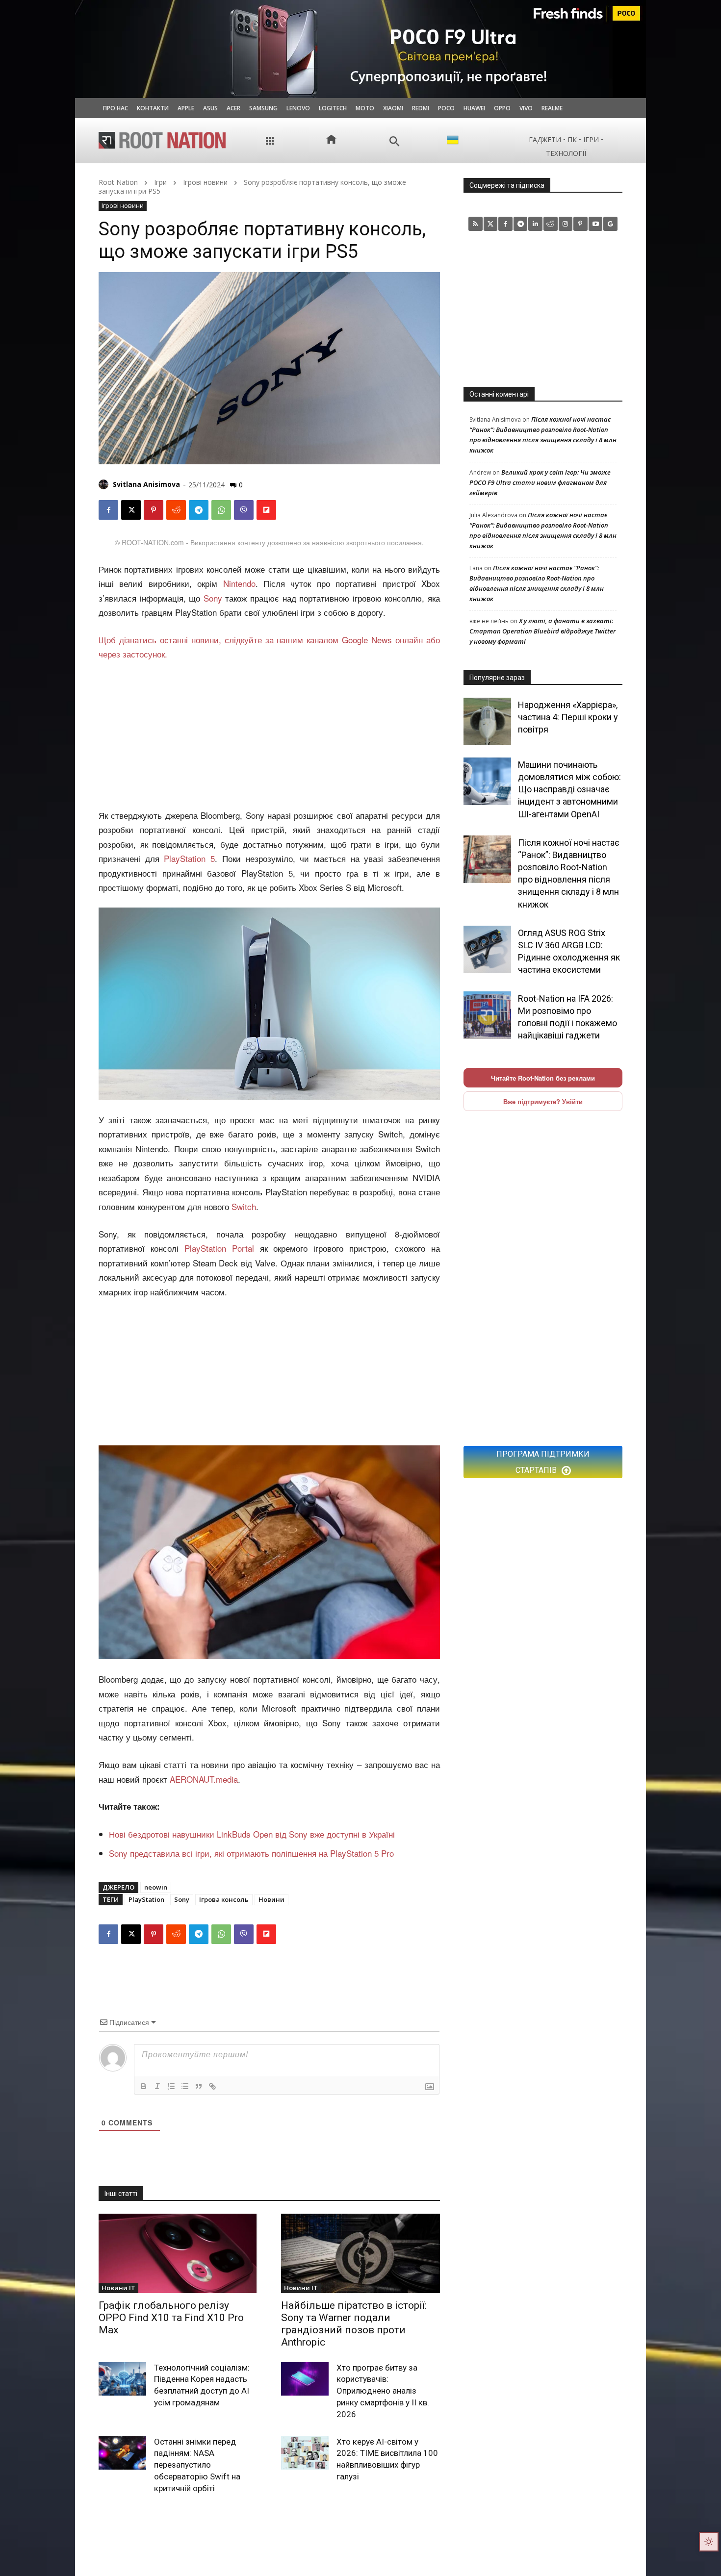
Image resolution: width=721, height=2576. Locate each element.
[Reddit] (551, 224)
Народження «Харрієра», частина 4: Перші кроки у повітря (568, 717)
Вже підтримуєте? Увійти (543, 1101)
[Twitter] (491, 224)
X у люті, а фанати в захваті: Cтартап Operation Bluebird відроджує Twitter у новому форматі (542, 631)
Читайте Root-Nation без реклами (543, 1078)
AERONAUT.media (204, 1779)
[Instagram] (566, 224)
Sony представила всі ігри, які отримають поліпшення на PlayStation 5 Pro (251, 1853)
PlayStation (146, 1899)
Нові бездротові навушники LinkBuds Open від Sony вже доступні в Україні (252, 1834)
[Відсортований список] (171, 2086)
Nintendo (239, 583)
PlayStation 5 (189, 858)
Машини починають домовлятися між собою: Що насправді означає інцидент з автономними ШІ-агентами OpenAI (569, 789)
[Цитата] (199, 2086)
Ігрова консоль (224, 1899)
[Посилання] (212, 2086)
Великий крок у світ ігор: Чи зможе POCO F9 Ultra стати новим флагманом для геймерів (540, 482)
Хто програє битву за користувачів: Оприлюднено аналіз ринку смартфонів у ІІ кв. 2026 (383, 2391)
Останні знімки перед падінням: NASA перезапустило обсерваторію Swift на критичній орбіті (197, 2465)
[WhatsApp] (221, 510)
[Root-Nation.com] (162, 140)
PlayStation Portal (219, 1248)
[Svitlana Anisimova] (105, 484)
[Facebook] (108, 510)
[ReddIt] (176, 510)
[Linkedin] (535, 224)
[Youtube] (596, 224)
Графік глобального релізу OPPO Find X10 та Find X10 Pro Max (171, 2318)
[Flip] (266, 510)
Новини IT (118, 2288)
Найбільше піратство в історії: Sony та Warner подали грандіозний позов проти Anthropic (354, 2324)
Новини (271, 1899)
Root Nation (118, 182)
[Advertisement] (269, 735)
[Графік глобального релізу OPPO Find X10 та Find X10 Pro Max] (178, 2253)
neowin (156, 1887)
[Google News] (610, 224)
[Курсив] (157, 2086)
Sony (213, 598)
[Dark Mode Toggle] (709, 2542)
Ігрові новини (205, 182)
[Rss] (476, 224)
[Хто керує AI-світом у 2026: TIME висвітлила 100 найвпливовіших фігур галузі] (305, 2453)
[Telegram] (199, 510)
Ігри (160, 182)
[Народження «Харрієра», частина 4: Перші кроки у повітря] (487, 721)
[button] (395, 141)
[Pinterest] (154, 510)
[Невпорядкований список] (185, 2086)
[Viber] (244, 510)
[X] (131, 510)
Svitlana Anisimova (146, 484)
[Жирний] (144, 2086)
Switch (244, 1206)
